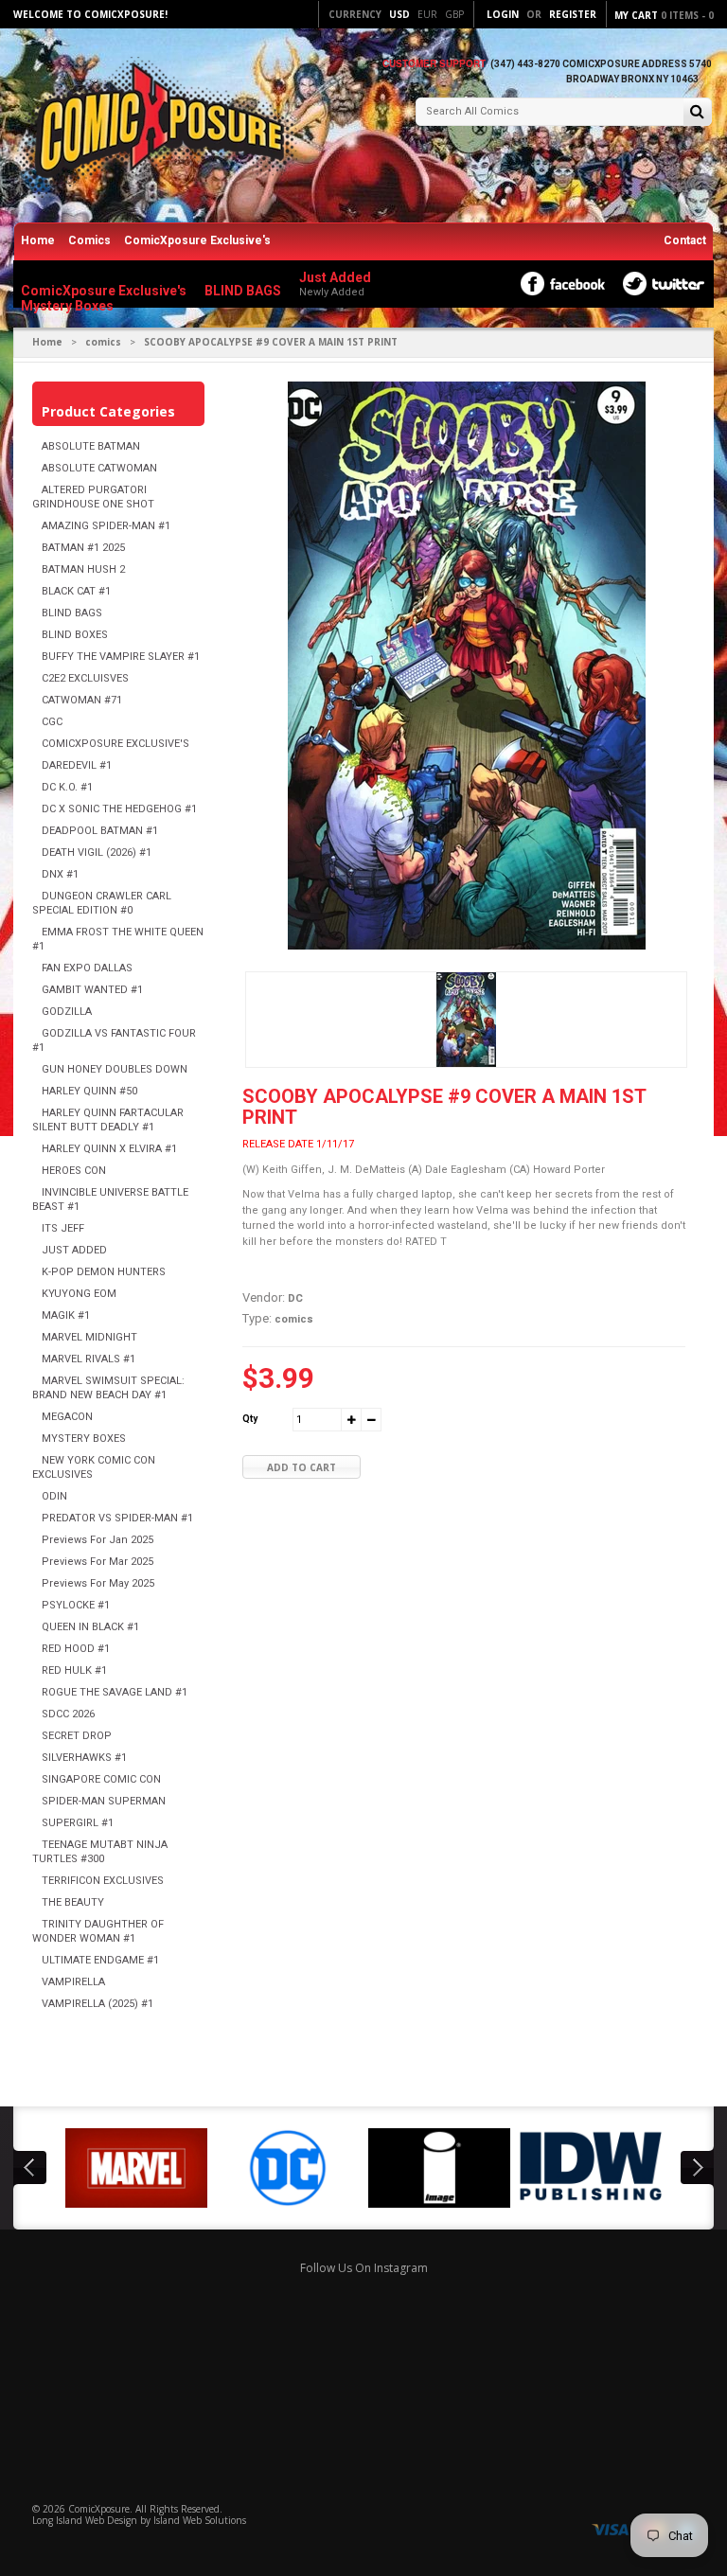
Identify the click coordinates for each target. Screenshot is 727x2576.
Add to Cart (301, 1467)
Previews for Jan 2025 (98, 1540)
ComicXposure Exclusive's (197, 240)
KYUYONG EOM (79, 1294)
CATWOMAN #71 (82, 700)
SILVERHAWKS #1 (84, 1758)
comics (103, 342)
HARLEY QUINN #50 (89, 1091)
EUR (427, 14)
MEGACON (67, 1417)
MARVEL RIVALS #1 (89, 1359)
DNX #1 (60, 874)
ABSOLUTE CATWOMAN (99, 468)
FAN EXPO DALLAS (87, 968)
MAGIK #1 (66, 1315)
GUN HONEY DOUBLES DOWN (115, 1069)
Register (573, 14)
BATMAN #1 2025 (83, 548)
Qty (250, 1419)
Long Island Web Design (85, 2520)
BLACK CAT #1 (76, 591)
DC (295, 1298)
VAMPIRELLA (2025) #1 (98, 2004)
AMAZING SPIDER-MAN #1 (106, 526)
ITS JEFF (63, 1228)
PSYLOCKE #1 (76, 1605)
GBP (454, 14)
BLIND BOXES (75, 635)
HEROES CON (74, 1171)
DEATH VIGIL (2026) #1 (97, 853)
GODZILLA (67, 1012)
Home (38, 240)
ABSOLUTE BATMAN (91, 446)
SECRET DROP (77, 1736)
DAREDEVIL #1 (77, 765)
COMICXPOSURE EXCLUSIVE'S (115, 744)
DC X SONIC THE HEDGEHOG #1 (119, 809)
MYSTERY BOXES (84, 1439)
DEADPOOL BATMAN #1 (100, 831)
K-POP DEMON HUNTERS (104, 1272)
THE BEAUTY (73, 1902)
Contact (685, 240)
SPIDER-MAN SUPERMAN (104, 1801)
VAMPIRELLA (73, 1982)
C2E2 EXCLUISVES (85, 678)
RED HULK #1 (74, 1670)
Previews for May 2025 (98, 1583)
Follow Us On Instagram (364, 2268)
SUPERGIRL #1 (78, 1823)
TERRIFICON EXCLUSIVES (103, 1881)
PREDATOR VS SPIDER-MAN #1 (117, 1518)
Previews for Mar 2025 (98, 1562)
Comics (89, 240)
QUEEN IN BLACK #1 (90, 1627)
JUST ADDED (74, 1250)
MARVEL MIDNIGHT (89, 1337)
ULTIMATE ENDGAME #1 (100, 1960)
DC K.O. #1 (67, 787)
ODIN (54, 1496)
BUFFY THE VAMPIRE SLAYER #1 (121, 657)
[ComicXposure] (155, 127)
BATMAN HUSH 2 (83, 569)
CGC (52, 722)
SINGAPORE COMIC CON (101, 1779)
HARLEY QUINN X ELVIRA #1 (109, 1149)
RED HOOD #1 (76, 1649)
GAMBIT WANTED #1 (92, 990)
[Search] (697, 113)
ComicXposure (99, 2509)
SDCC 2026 (68, 1714)
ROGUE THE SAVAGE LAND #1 (115, 1692)
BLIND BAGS (72, 613)
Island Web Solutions (200, 2520)
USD (399, 14)
